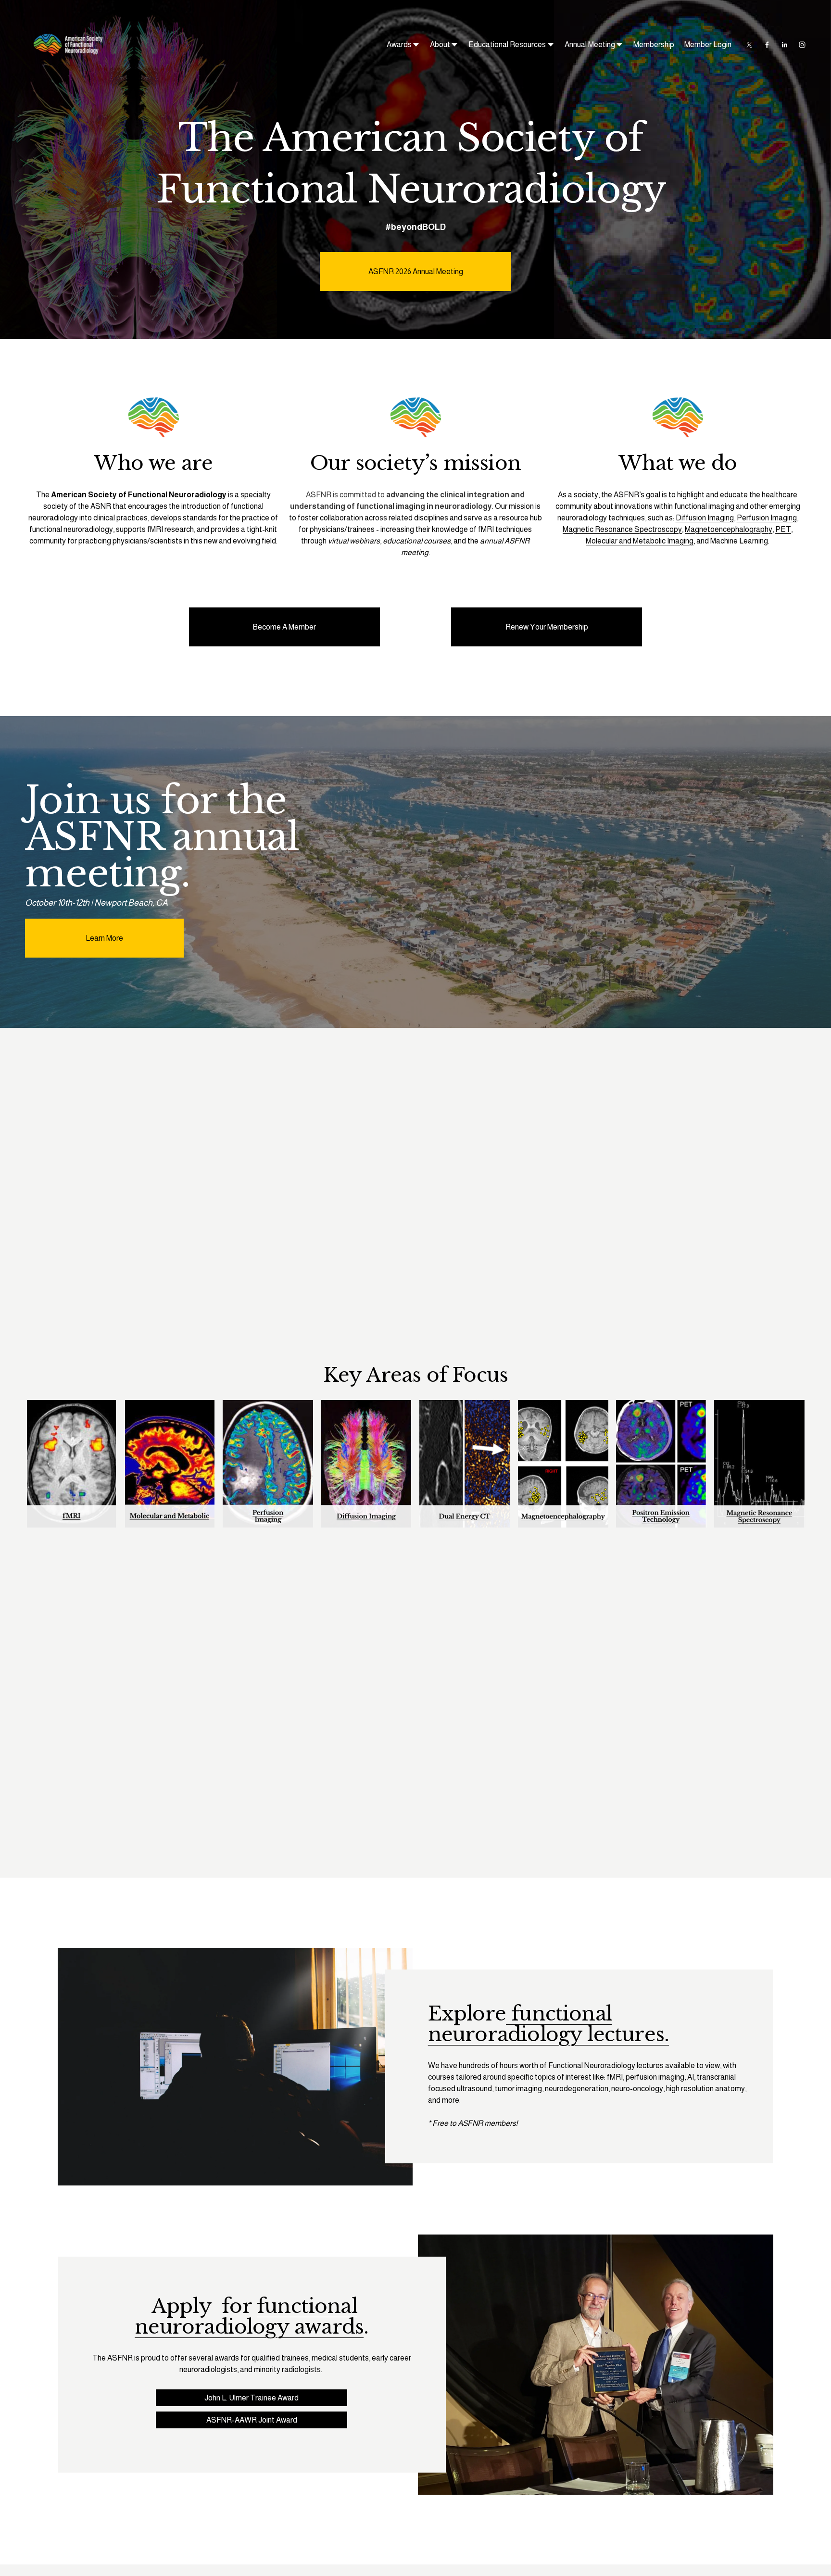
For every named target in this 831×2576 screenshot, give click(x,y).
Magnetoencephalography (729, 529)
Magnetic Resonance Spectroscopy (622, 529)
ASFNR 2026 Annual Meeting (416, 271)
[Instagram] (802, 45)
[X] (749, 45)
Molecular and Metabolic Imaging (640, 541)
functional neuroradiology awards (249, 2316)
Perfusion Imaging (767, 518)
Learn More (104, 938)
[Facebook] (767, 45)
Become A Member (284, 627)
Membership (654, 44)
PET (783, 529)
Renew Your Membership (547, 627)
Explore (467, 2014)
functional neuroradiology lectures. (548, 2024)
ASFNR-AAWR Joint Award (252, 2420)
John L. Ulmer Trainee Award (252, 2398)
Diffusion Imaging (705, 518)
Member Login (708, 44)
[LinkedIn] (784, 45)
